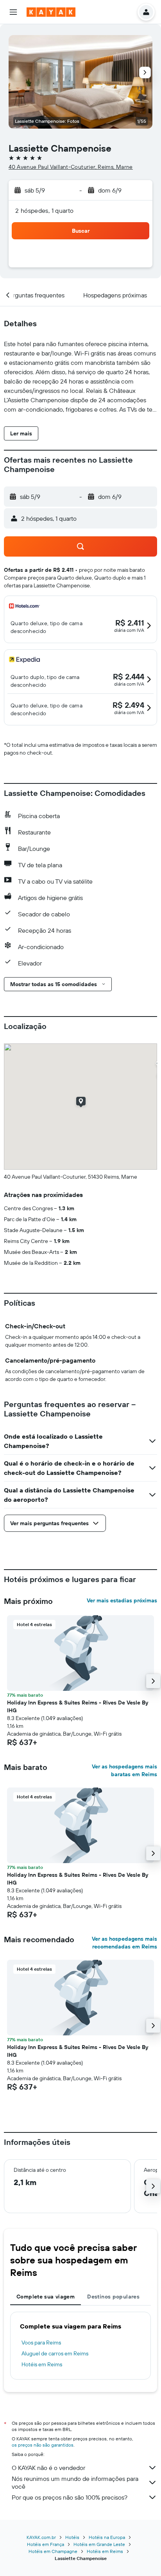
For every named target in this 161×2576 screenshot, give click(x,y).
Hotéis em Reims (42, 2364)
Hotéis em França (46, 2544)
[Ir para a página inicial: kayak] (51, 12)
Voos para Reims (41, 2343)
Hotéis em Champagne (53, 2551)
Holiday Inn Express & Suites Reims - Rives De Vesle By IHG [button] (78, 1706)
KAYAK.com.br (41, 2537)
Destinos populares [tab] (113, 2297)
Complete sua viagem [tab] (46, 2297)
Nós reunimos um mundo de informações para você (75, 2482)
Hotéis (72, 2537)
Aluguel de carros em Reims (55, 2353)
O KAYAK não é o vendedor (48, 2468)
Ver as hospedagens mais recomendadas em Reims (124, 1943)
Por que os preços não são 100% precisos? (70, 2497)
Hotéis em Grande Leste (99, 2544)
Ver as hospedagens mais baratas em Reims (124, 1770)
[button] (13, 12)
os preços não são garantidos (43, 2445)
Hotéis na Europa (107, 2537)
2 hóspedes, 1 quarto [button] (45, 210)
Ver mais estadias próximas (122, 1600)
